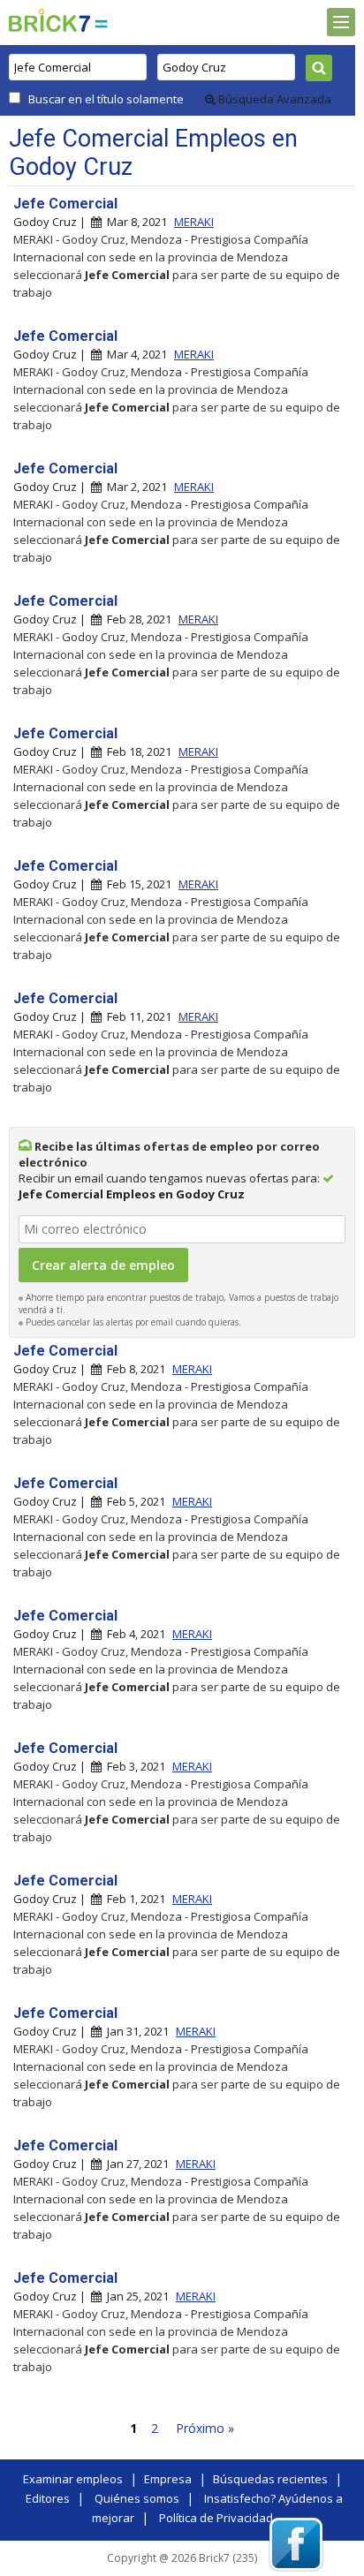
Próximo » (205, 2428)
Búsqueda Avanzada (273, 99)
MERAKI (194, 222)
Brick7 (49, 20)
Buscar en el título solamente (106, 99)
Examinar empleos (73, 2479)
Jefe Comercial (65, 204)
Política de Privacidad (216, 2518)
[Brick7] (101, 23)
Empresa (168, 2479)
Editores (48, 2498)
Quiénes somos (137, 2498)
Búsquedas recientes (270, 2479)
